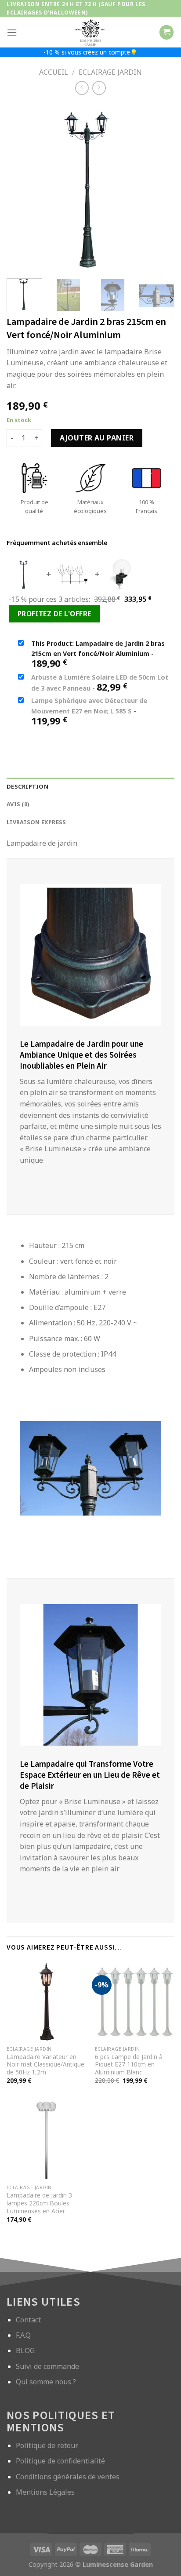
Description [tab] (27, 786)
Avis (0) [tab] (18, 804)
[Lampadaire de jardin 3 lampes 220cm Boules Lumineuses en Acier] (46, 2140)
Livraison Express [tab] (36, 822)
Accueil (54, 72)
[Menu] (12, 32)
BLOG (25, 2350)
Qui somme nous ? (46, 2382)
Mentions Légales (45, 2492)
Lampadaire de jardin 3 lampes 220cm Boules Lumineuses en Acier (39, 2203)
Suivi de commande (47, 2366)
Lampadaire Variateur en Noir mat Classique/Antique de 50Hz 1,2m (45, 2065)
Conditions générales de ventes (68, 2477)
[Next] (171, 300)
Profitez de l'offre (54, 614)
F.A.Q (23, 2335)
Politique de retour (47, 2445)
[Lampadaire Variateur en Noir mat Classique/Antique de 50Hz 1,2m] (46, 2002)
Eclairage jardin (110, 72)
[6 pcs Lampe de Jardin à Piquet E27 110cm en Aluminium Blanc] (135, 2002)
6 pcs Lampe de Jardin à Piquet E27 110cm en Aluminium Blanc (129, 2065)
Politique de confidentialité (60, 2461)
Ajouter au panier (97, 438)
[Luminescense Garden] (90, 32)
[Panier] (167, 32)
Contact (28, 2320)
